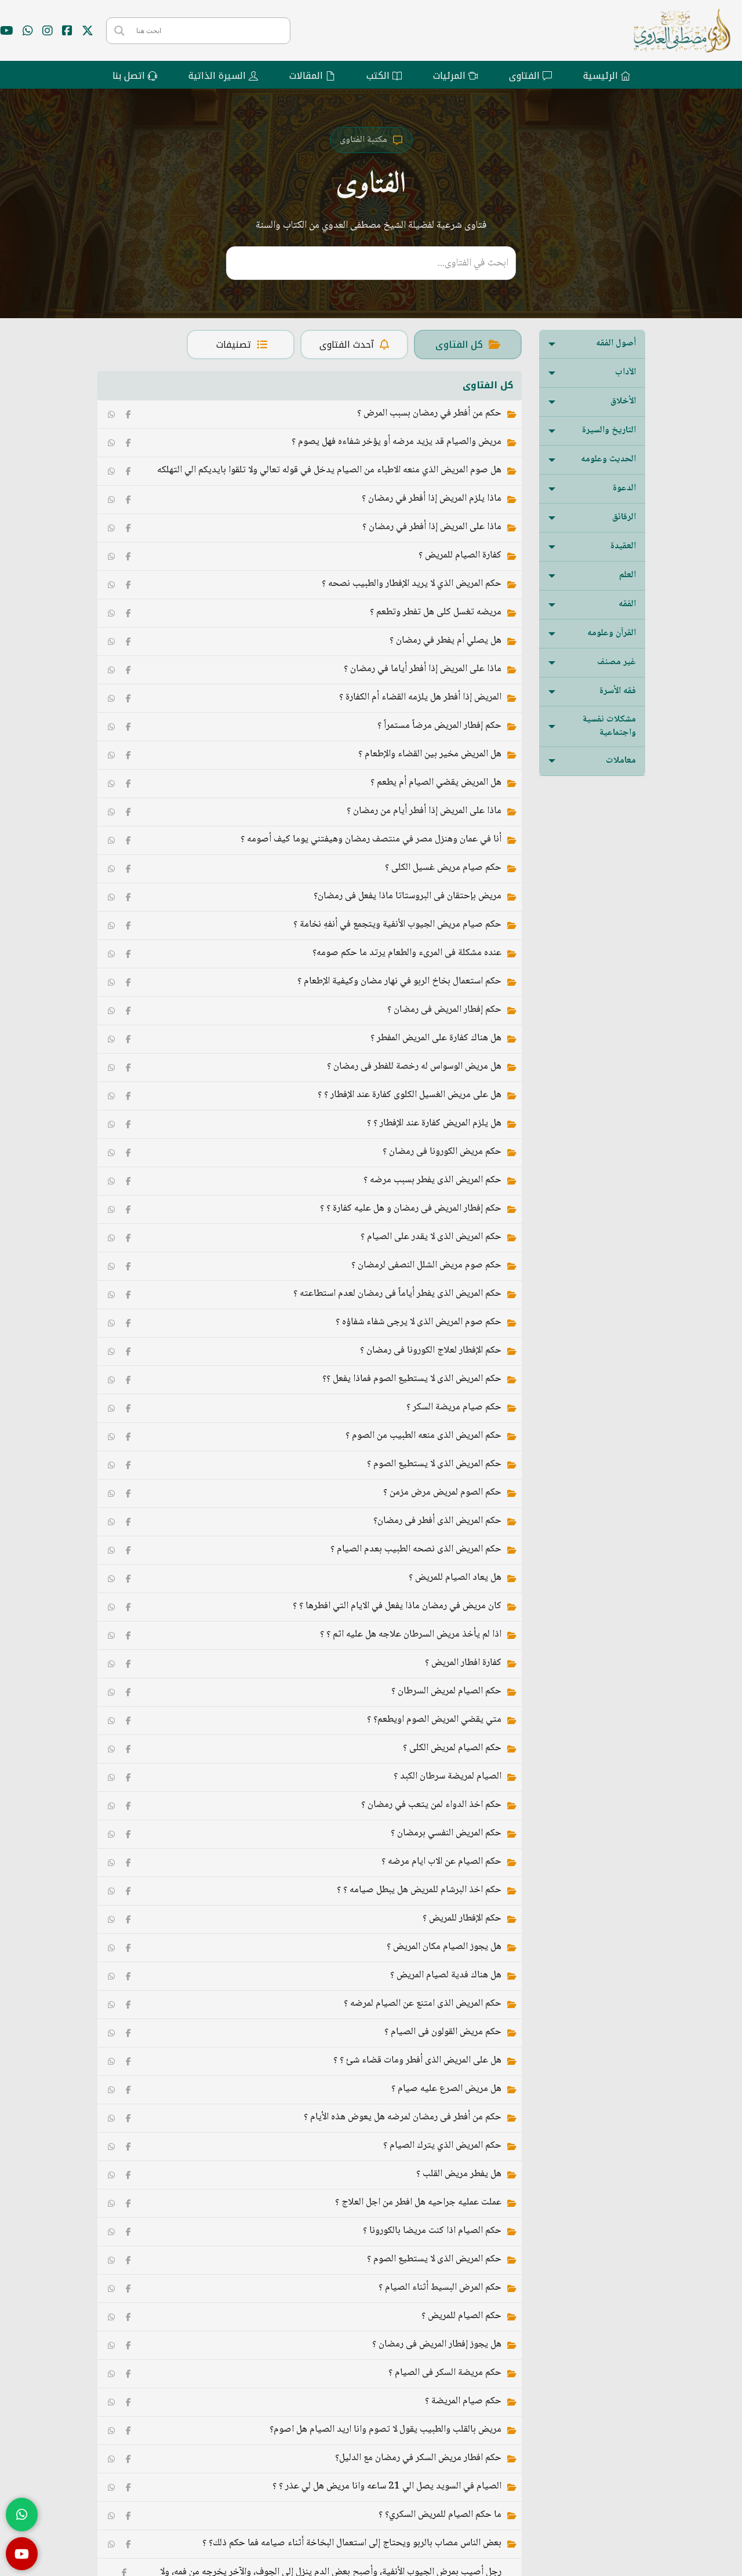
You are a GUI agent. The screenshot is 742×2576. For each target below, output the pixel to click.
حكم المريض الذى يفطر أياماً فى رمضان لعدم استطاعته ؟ (397, 1294)
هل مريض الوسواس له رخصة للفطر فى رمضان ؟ (414, 1067)
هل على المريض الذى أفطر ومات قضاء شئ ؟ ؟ (417, 2061)
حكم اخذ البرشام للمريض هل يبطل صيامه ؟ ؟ (419, 1890)
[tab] (468, 345)
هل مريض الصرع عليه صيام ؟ (446, 2089)
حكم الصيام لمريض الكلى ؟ (452, 1748)
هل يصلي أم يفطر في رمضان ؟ (445, 641)
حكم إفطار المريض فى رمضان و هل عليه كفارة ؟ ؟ (411, 1209)
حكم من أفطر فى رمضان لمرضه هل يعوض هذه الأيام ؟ (403, 2117)
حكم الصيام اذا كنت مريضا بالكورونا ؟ (432, 2231)
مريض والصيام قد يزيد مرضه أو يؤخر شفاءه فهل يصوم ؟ (397, 442)
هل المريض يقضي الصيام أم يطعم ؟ (436, 783)
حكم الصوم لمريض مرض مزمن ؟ (442, 1493)
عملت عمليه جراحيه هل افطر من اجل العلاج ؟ (418, 2202)
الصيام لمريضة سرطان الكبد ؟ (448, 1777)
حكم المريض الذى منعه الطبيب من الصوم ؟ (423, 1436)
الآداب (625, 372)
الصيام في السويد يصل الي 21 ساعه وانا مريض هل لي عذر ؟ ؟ (387, 2486)
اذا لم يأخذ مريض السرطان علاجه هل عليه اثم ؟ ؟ (411, 1635)
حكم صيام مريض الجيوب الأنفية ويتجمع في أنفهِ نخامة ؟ (397, 925)
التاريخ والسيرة (609, 430)
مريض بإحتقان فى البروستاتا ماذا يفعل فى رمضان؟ (408, 896)
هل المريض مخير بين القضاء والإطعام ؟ (430, 754)
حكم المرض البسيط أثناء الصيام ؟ (440, 2288)
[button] (592, 344)
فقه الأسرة (618, 691)
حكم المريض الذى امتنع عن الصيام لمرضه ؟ (423, 2004)
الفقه (627, 604)
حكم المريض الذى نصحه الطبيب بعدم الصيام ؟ (416, 1549)
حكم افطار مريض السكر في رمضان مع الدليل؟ (418, 2458)
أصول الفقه (616, 343)
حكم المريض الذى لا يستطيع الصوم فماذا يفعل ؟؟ (412, 1379)
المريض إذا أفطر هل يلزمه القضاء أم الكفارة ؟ (420, 697)
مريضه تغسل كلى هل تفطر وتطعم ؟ (436, 612)
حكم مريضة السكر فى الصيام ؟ (445, 2373)
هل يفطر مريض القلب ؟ (459, 2174)
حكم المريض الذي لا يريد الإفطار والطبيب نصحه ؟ (412, 584)
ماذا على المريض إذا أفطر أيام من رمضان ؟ (424, 811)
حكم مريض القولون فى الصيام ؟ (443, 2032)
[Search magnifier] (119, 31)
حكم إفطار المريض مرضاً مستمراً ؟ (439, 726)
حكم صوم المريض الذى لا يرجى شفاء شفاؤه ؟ (419, 1322)
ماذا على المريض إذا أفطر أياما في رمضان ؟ (423, 669)
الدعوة (624, 488)
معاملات (621, 761)
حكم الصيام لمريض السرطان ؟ (446, 1691)
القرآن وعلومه (612, 633)
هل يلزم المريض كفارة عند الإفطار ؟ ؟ (434, 1123)
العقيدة (623, 546)
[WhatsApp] (111, 414)
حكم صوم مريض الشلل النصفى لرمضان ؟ (426, 1265)
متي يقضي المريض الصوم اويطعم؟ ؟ (434, 1720)
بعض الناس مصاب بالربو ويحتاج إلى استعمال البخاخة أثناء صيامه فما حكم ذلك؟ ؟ (352, 2543)
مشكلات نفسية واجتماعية (609, 726)
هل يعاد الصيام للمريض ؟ (455, 1578)
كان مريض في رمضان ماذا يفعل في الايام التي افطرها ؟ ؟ (397, 1606)
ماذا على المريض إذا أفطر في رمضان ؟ (432, 527)
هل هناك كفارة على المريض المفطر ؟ (436, 1038)
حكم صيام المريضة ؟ (463, 2401)
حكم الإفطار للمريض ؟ (462, 1919)
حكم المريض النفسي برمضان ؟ (446, 1833)
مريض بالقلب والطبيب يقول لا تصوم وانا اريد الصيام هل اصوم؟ (385, 2430)
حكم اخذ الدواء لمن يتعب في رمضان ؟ (431, 1805)
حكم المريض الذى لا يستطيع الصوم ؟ (434, 1464)
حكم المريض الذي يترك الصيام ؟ (442, 2146)
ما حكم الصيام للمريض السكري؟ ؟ (440, 2515)
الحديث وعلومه (608, 459)
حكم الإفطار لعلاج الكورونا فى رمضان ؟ (431, 1351)
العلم (628, 575)
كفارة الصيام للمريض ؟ (460, 555)
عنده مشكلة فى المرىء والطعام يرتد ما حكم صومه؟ (407, 953)
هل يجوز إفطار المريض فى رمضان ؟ (437, 2344)
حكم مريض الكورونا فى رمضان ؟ (442, 1152)
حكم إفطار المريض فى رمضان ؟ (444, 1010)
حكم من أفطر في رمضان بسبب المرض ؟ (429, 413)
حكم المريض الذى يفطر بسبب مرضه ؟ (432, 1180)
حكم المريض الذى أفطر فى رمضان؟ (437, 1521)
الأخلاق (623, 401)
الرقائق (624, 517)
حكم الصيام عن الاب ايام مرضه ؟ (441, 1862)
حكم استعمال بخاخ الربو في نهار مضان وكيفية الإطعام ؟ (399, 981)
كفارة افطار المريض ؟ (463, 1663)
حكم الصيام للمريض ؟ (461, 2316)
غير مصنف (616, 662)
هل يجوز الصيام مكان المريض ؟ (444, 1947)
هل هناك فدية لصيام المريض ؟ (446, 1975)
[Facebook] (129, 414)
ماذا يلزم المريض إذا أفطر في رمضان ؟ (432, 499)
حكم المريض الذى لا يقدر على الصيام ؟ (431, 1237)
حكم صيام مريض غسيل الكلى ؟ (443, 868)
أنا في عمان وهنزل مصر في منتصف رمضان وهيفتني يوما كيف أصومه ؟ (371, 839)
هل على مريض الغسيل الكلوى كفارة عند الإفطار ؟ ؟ (410, 1095)
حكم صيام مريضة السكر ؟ (454, 1407)
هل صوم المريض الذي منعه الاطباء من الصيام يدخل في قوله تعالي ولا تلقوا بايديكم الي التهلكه (329, 470)
